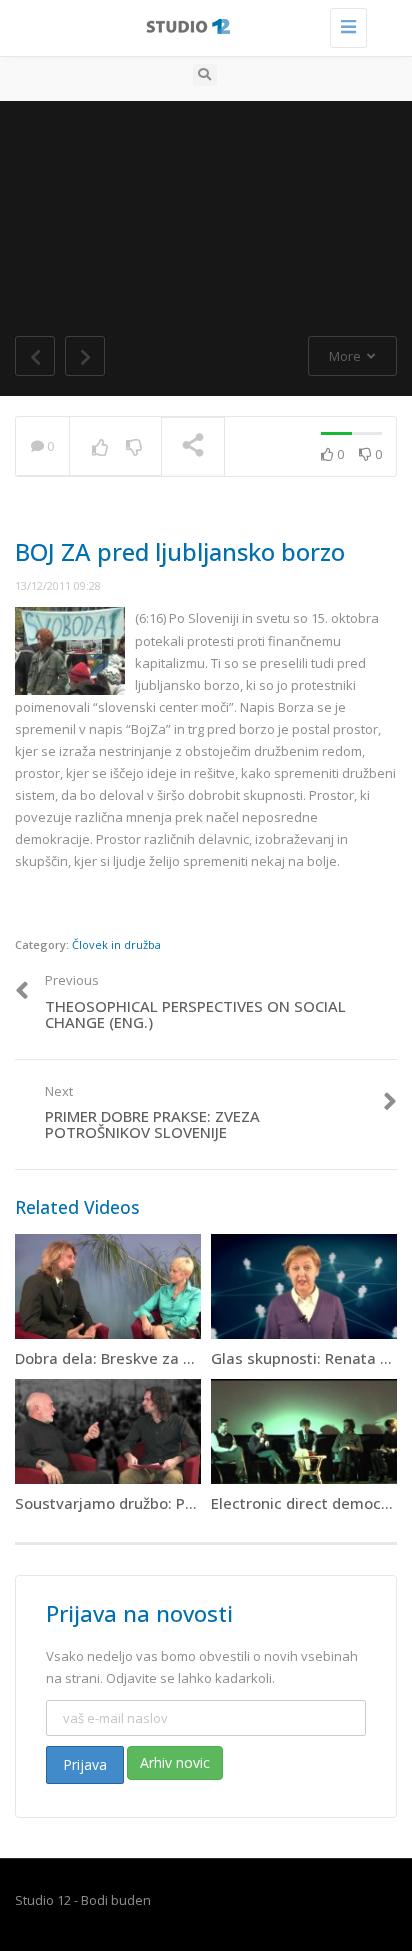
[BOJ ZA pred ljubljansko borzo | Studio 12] (201, 25)
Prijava (85, 1764)
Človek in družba (116, 944)
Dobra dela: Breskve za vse (111, 1358)
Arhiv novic (175, 1762)
